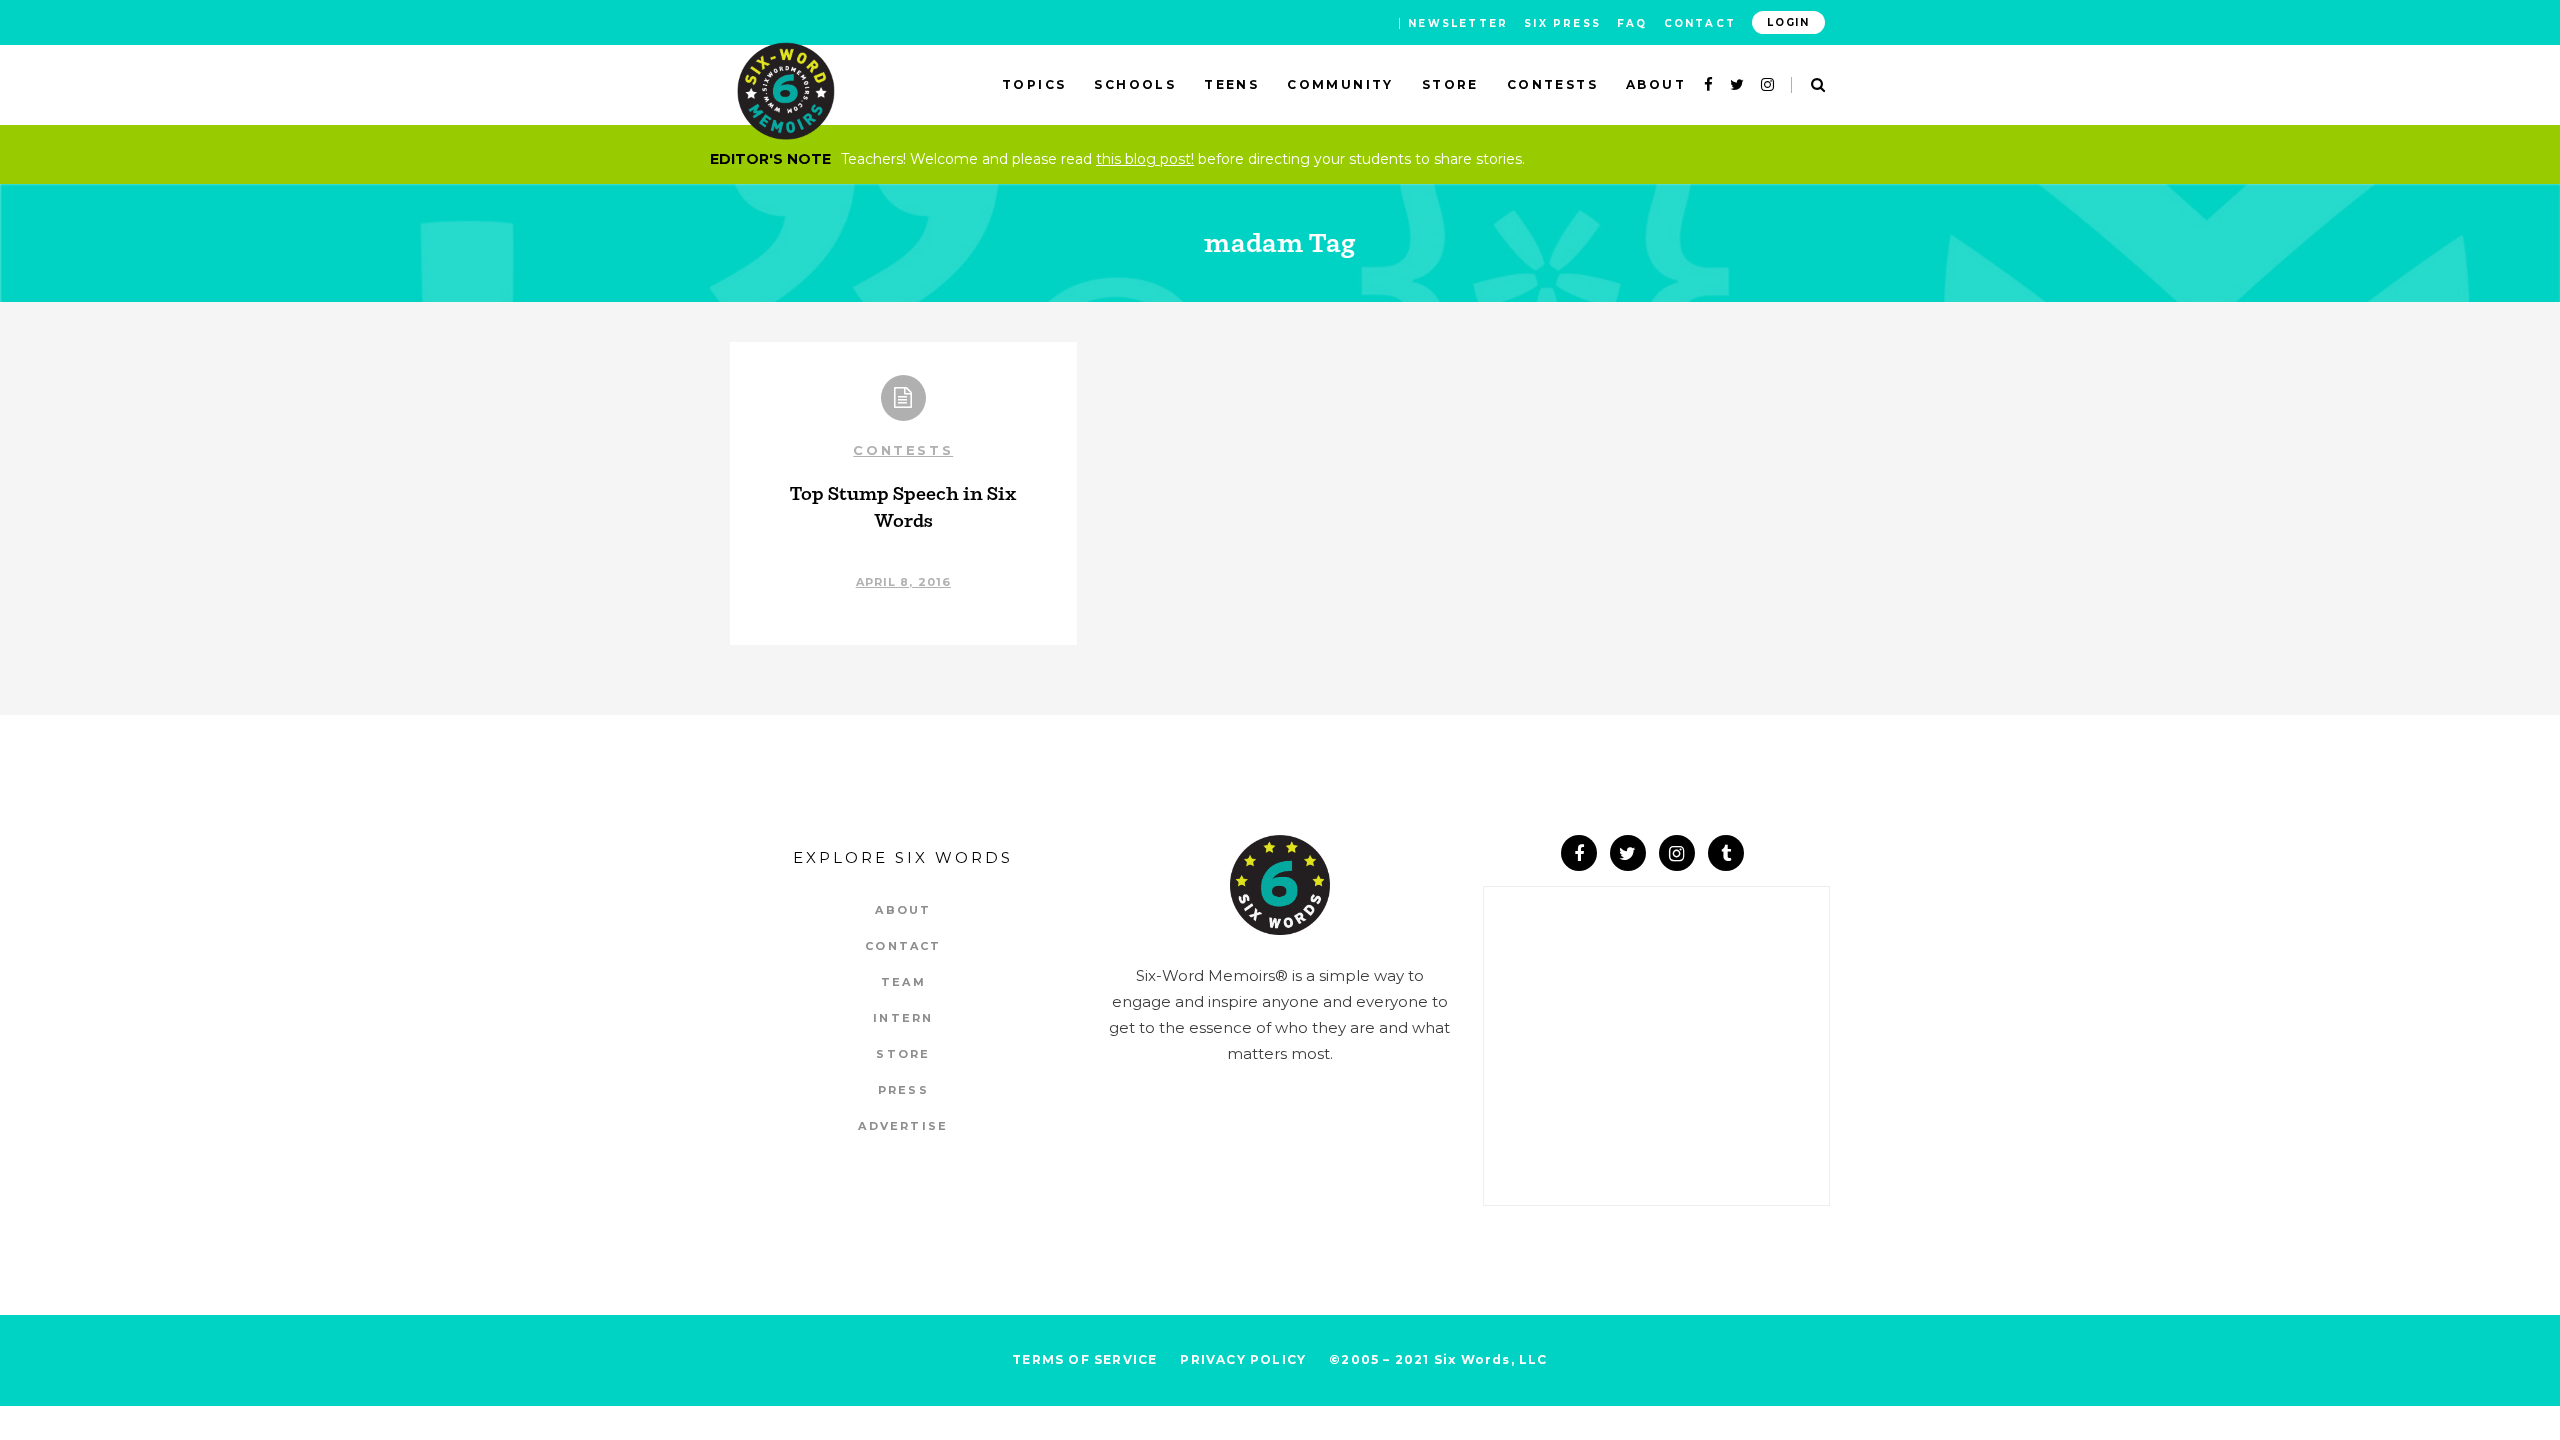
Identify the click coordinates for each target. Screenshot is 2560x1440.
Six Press (1562, 23)
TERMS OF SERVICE (1084, 1359)
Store (903, 1054)
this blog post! (1145, 159)
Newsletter (1458, 23)
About (903, 910)
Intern (903, 1018)
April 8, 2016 (903, 582)
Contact (1700, 23)
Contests (903, 450)
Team (903, 982)
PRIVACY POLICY (1243, 1359)
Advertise (903, 1126)
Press (903, 1090)
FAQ (1632, 23)
